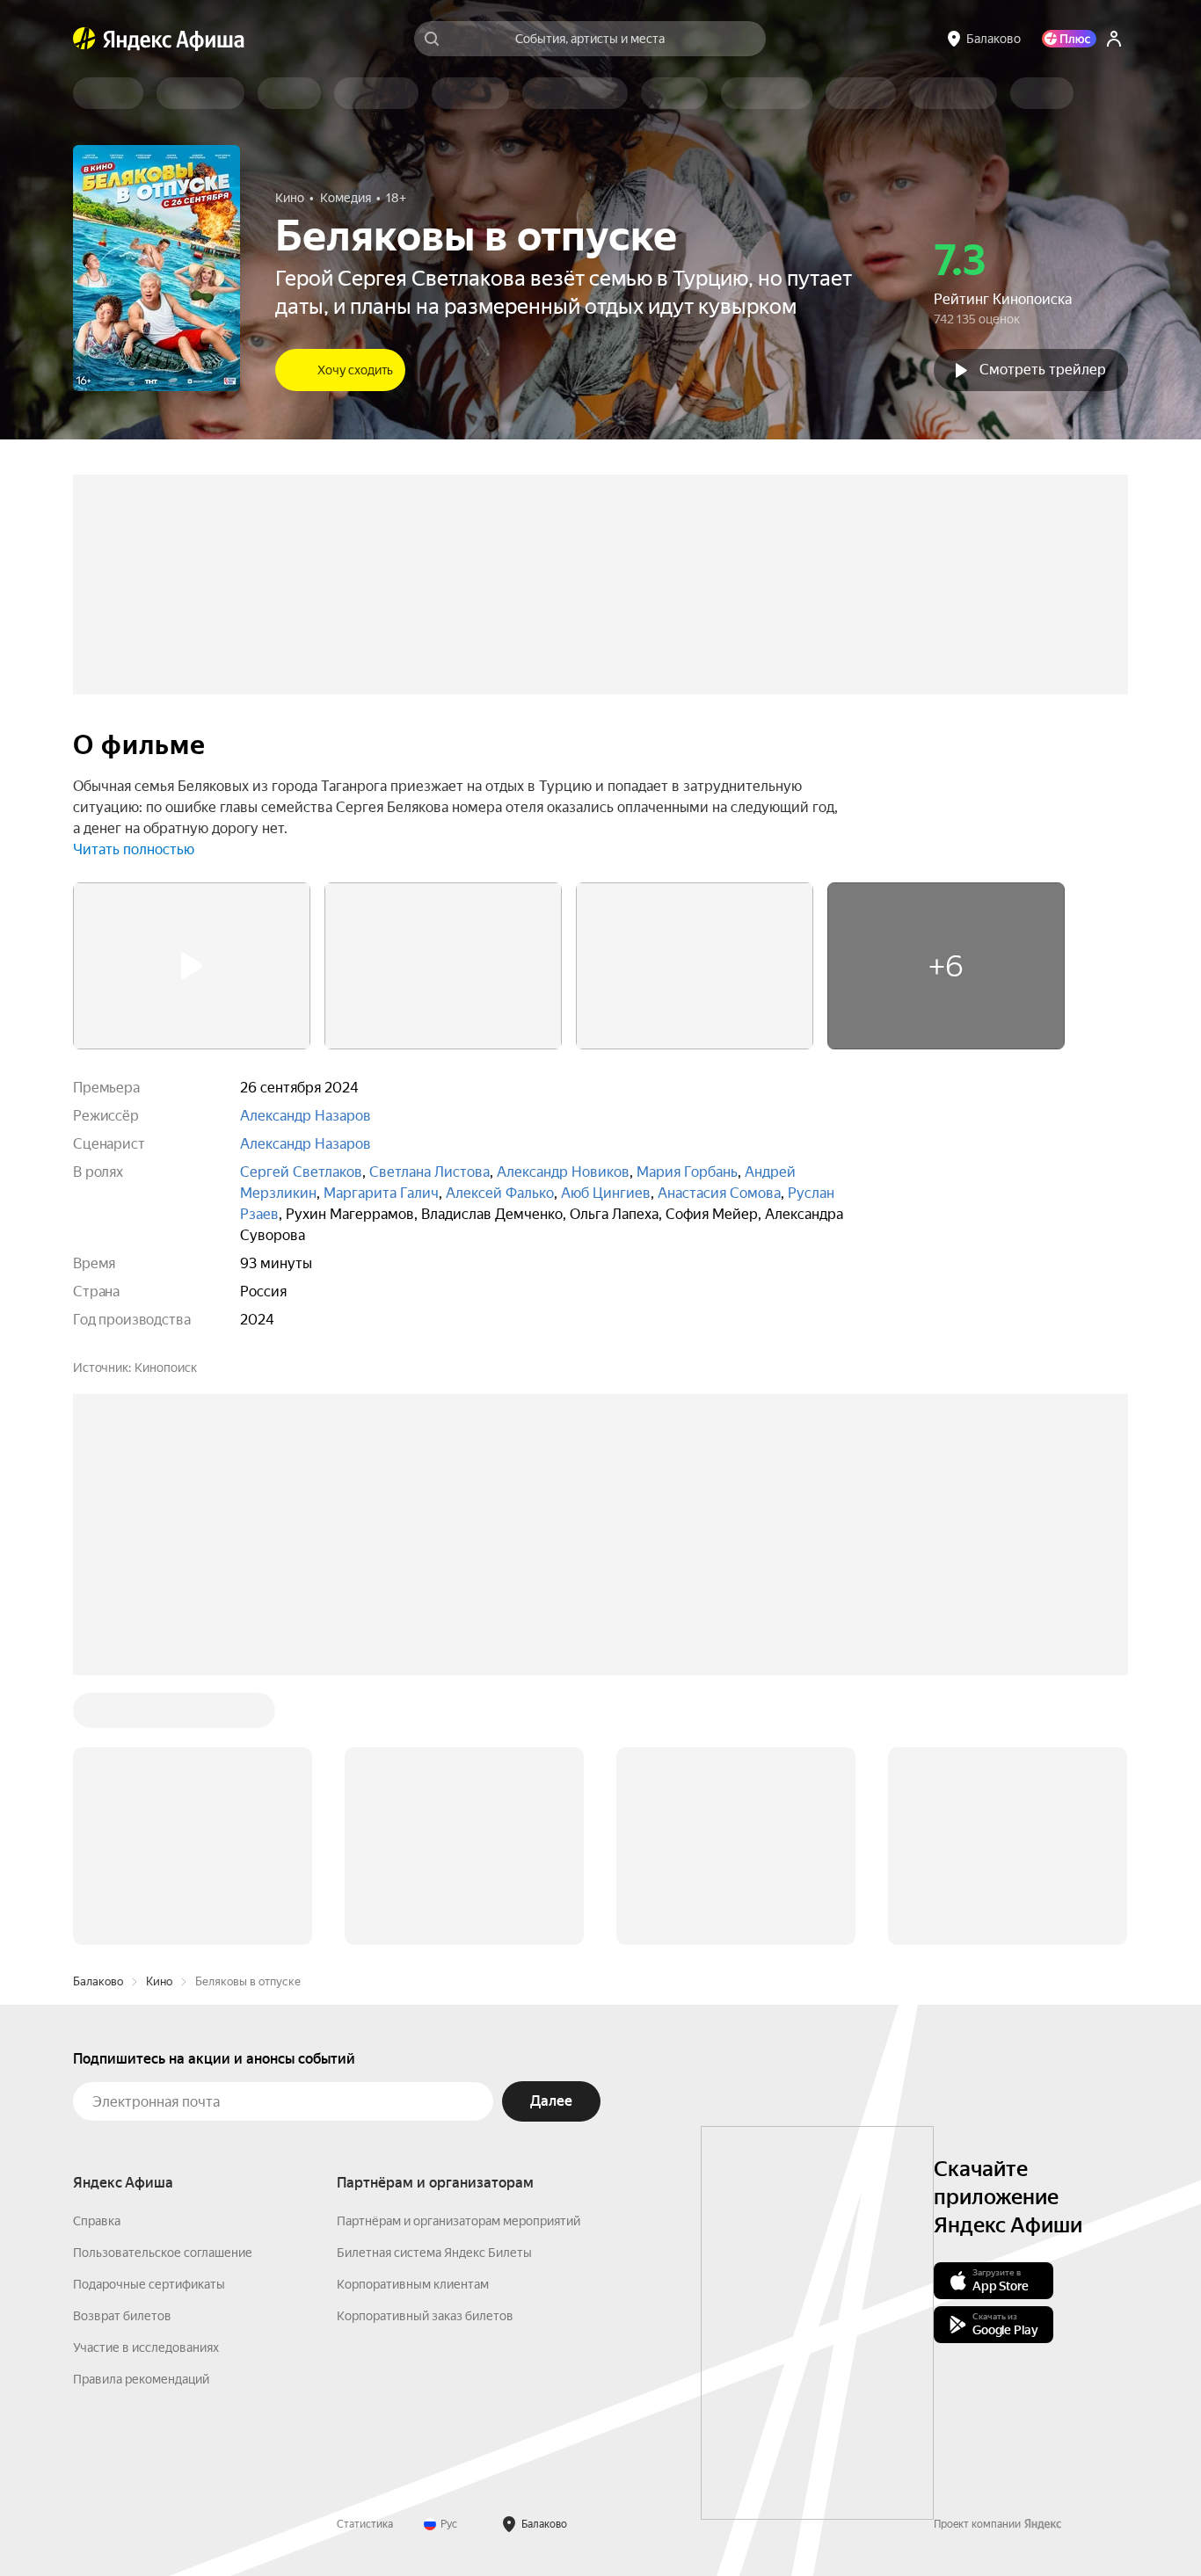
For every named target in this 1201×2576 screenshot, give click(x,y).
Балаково (98, 1715)
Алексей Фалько (500, 1193)
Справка (97, 1955)
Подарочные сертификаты (149, 2018)
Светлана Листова (429, 1172)
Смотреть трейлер (1043, 370)
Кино (159, 1715)
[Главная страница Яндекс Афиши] (84, 39)
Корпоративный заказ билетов (425, 2050)
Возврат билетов (122, 2050)
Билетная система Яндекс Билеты (434, 1986)
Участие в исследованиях (146, 2081)
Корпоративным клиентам (413, 2018)
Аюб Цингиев (606, 1193)
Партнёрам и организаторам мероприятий (459, 1955)
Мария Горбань (687, 1172)
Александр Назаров (306, 1116)
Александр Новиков (563, 1172)
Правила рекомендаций (141, 2113)
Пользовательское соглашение (163, 1986)
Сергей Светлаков (301, 1172)
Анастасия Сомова (719, 1193)
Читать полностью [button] (134, 849)
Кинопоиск (166, 1368)
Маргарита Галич (381, 1193)
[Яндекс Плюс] (1069, 39)
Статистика (365, 2258)
